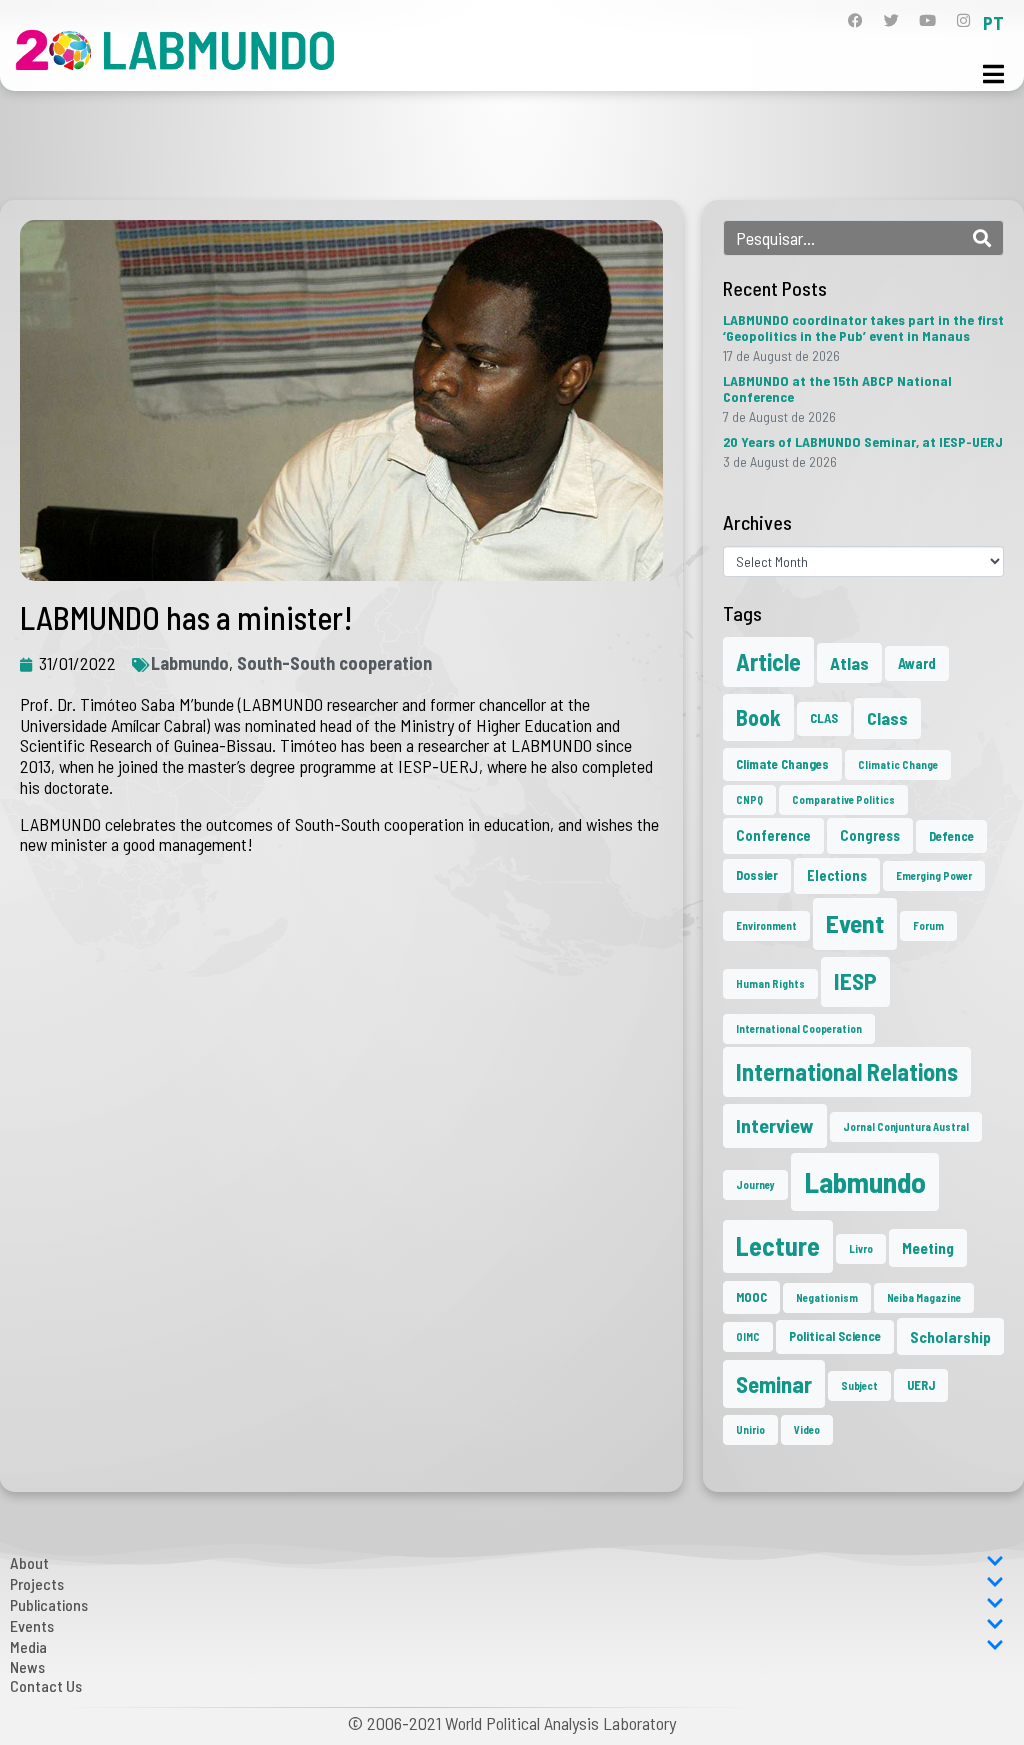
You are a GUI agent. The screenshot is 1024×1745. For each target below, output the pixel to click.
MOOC (751, 1297)
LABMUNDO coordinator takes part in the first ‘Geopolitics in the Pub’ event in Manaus (863, 327)
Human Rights (770, 983)
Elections (837, 875)
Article (768, 661)
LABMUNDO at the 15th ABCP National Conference (837, 388)
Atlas (849, 663)
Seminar (774, 1384)
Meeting (928, 1247)
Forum (928, 925)
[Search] (982, 238)
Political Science (835, 1336)
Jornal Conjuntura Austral (906, 1126)
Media (28, 1646)
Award (917, 663)
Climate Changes (782, 764)
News (27, 1666)
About (29, 1562)
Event (855, 923)
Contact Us (46, 1685)
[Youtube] (927, 20)
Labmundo (190, 663)
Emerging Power (934, 875)
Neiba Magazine (924, 1297)
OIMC (748, 1336)
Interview (775, 1125)
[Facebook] (855, 20)
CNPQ (749, 799)
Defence (951, 836)
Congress (870, 835)
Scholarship (950, 1336)
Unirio (750, 1429)
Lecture (778, 1245)
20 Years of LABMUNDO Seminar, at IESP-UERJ (863, 441)
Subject (859, 1385)
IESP (855, 981)
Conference (773, 835)
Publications (49, 1604)
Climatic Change (898, 764)
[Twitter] (891, 20)
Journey (755, 1184)
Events (32, 1625)
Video (807, 1429)
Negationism (827, 1297)
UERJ (921, 1385)
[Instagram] (963, 20)
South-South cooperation (334, 663)
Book (758, 717)
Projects (37, 1583)
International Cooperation (799, 1028)
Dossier (757, 875)
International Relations (847, 1071)
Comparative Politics (843, 799)
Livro (861, 1248)
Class (887, 718)
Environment (766, 925)
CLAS (824, 718)
